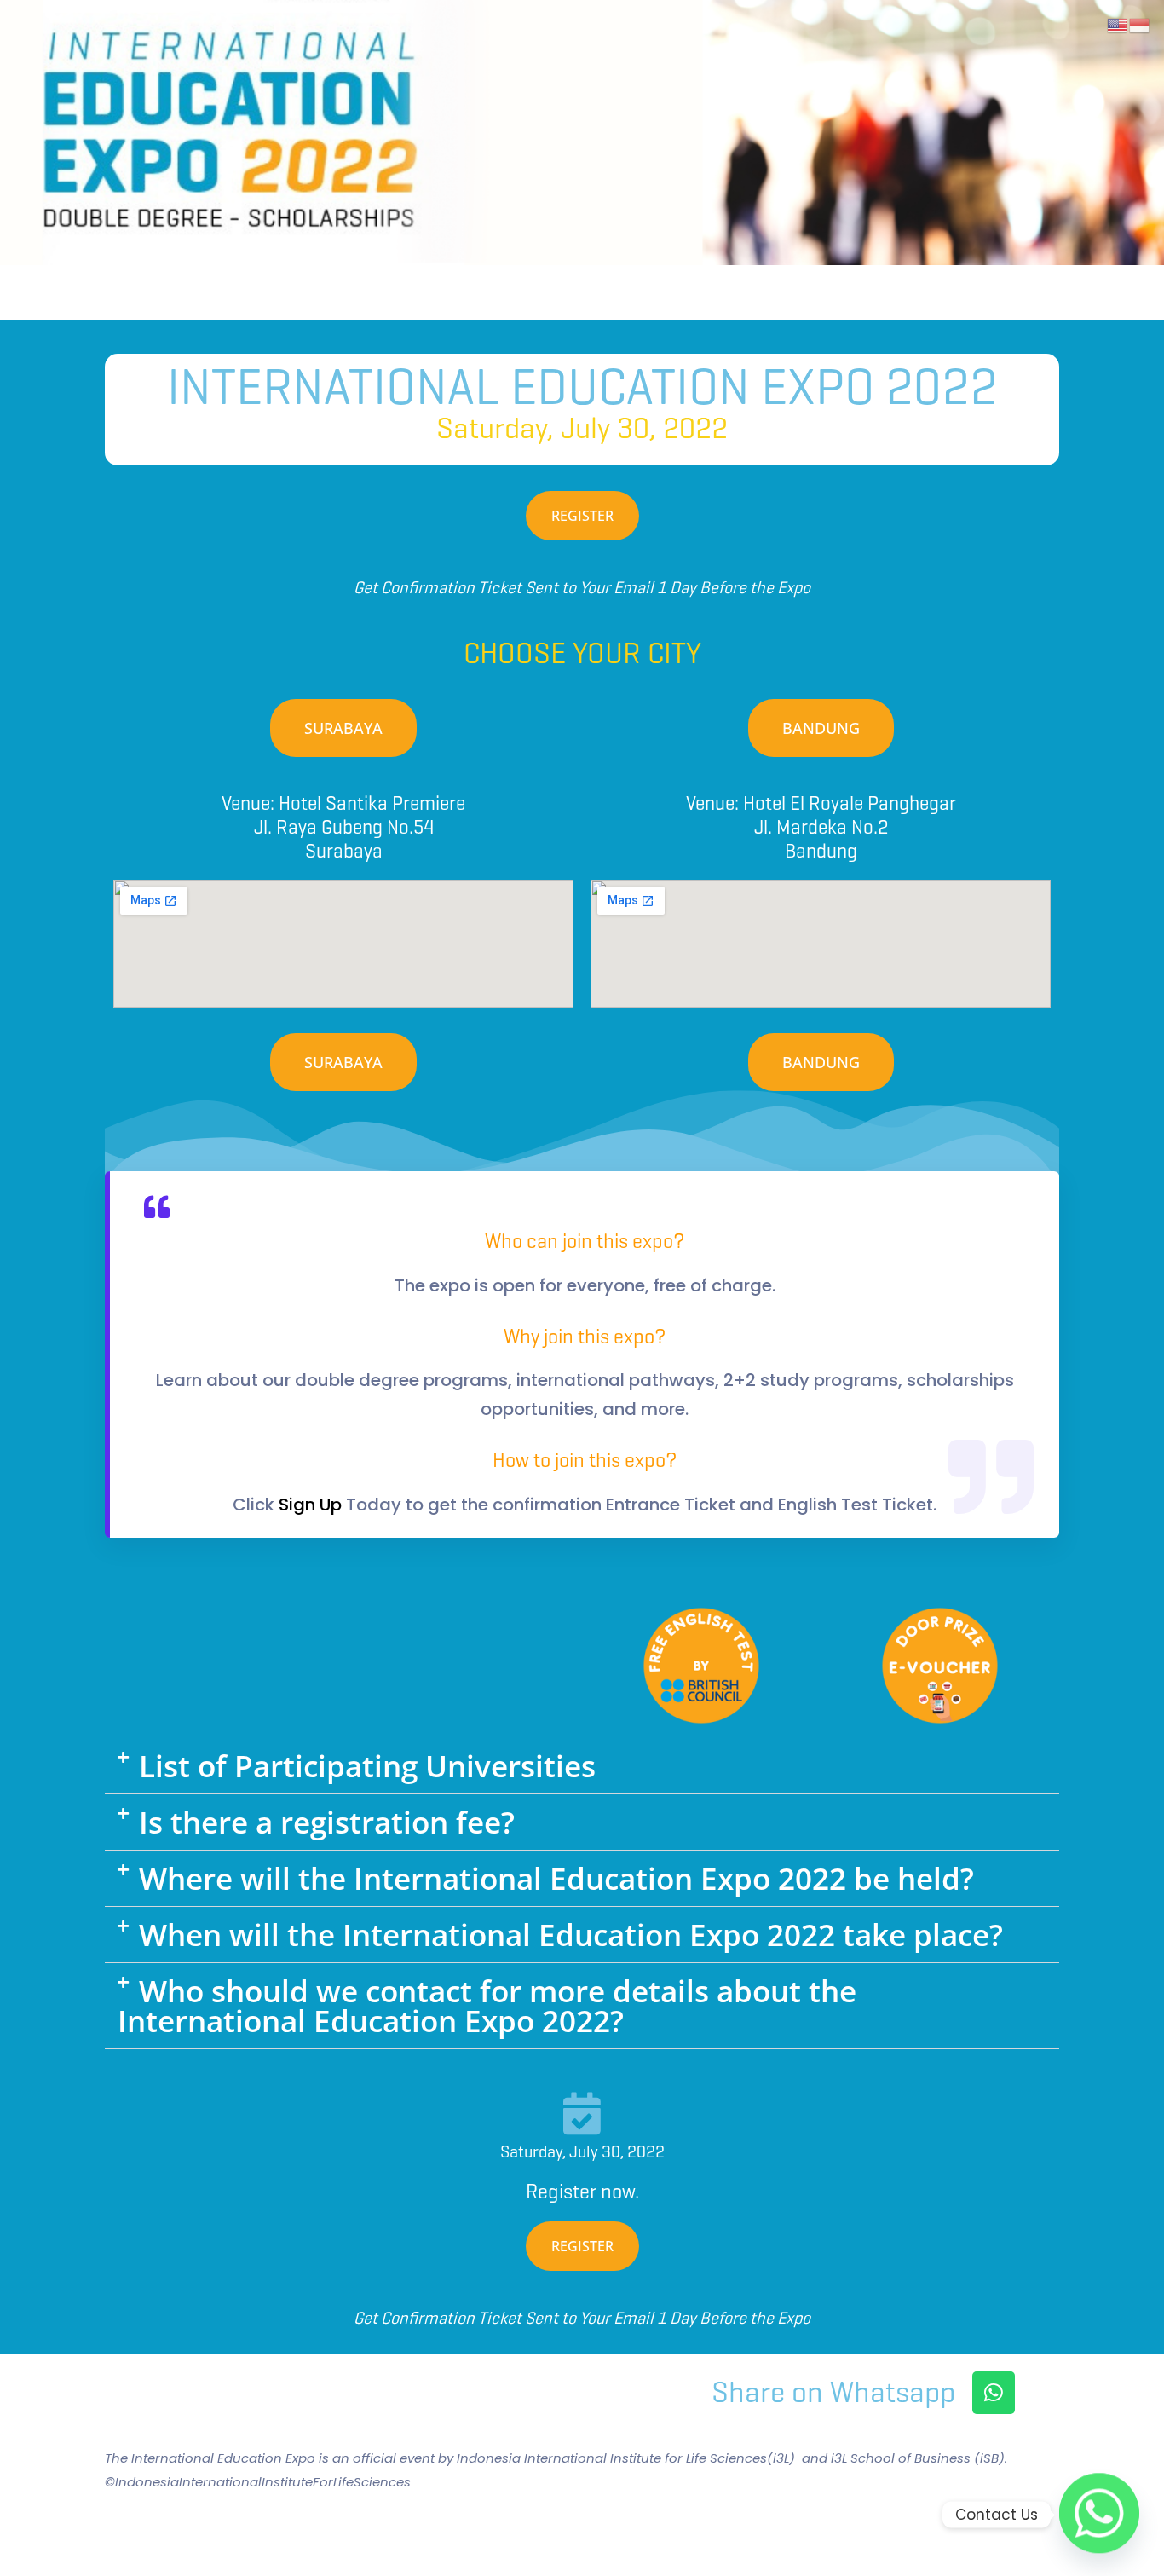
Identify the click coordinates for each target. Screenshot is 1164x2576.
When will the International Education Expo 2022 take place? (571, 1935)
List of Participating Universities (367, 1766)
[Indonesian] (1140, 24)
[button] (582, 1766)
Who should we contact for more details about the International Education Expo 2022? (487, 2006)
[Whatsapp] (994, 2393)
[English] (1118, 24)
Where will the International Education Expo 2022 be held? (556, 1878)
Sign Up (310, 1505)
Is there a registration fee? (327, 1822)
